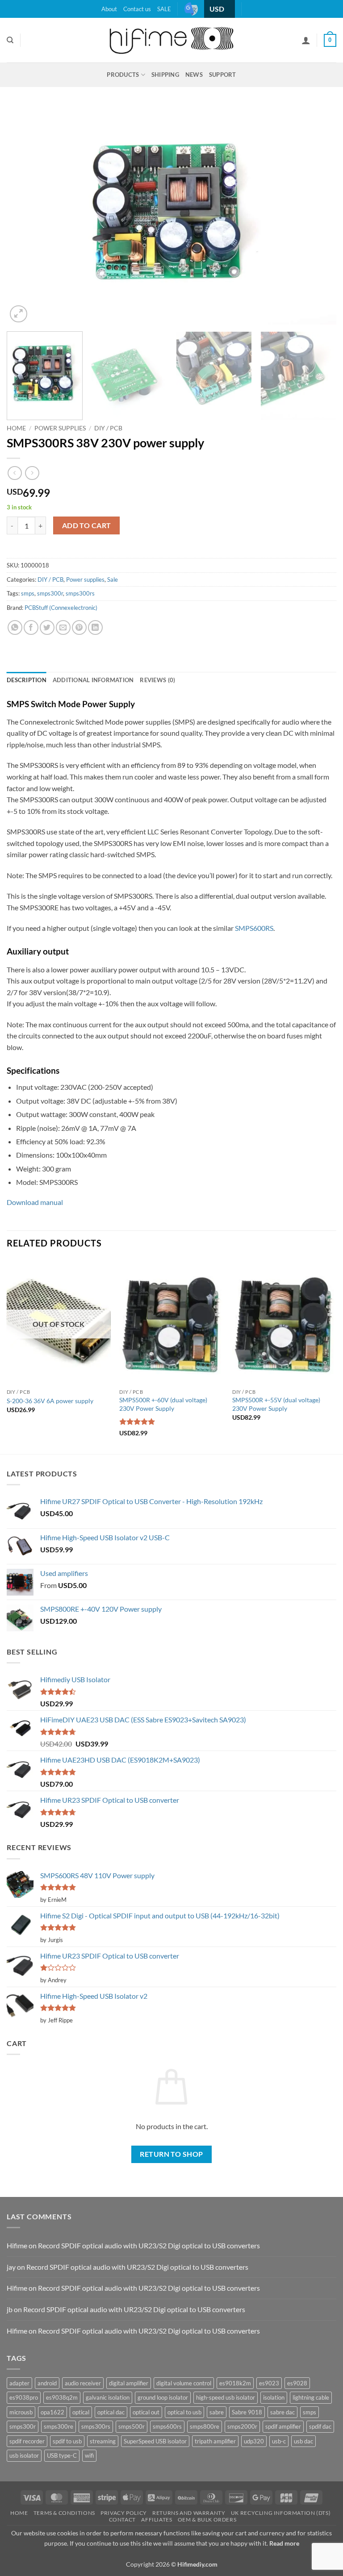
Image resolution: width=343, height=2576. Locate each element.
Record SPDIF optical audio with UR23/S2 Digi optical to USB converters (149, 2245)
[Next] (318, 215)
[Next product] (15, 473)
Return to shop (171, 2154)
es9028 (297, 2383)
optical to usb (184, 2412)
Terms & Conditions (64, 2513)
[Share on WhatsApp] (15, 627)
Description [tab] (27, 680)
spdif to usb (67, 2441)
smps (28, 593)
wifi (89, 2455)
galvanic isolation (108, 2397)
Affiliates (157, 2520)
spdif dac (320, 2426)
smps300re (59, 2426)
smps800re (205, 2426)
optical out (146, 2412)
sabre (217, 2412)
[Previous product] (32, 473)
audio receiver (83, 2383)
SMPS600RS (254, 928)
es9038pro (24, 2397)
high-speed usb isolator (226, 2397)
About (109, 9)
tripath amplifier (215, 2441)
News (194, 75)
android (47, 2383)
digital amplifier (129, 2383)
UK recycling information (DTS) (281, 2513)
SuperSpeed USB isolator (155, 2441)
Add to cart (87, 525)
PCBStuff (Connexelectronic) (61, 608)
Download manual (35, 1202)
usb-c (279, 2441)
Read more (284, 2543)
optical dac (111, 2412)
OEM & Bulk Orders (207, 2520)
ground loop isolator (163, 2397)
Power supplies (60, 428)
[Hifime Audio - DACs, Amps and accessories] (171, 40)
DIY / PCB (108, 428)
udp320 (254, 2441)
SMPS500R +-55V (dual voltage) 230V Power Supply (276, 1404)
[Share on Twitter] (47, 627)
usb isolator (24, 2455)
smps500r (132, 2426)
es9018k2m (235, 2383)
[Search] (10, 40)
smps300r (50, 593)
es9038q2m (62, 2397)
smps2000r (242, 2426)
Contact (122, 2520)
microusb (21, 2412)
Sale (113, 579)
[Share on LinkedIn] (95, 627)
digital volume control (184, 2383)
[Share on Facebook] (31, 627)
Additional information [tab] (93, 680)
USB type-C (62, 2455)
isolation (274, 2397)
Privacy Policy (124, 2513)
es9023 (269, 2383)
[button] (330, 40)
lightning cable (311, 2397)
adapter (19, 2383)
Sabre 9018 (247, 2412)
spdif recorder (27, 2441)
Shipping (165, 75)
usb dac (303, 2441)
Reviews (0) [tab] (157, 680)
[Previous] (25, 215)
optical (81, 2412)
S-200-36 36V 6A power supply (50, 1401)
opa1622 (52, 2412)
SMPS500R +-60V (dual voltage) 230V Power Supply (163, 1404)
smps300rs (80, 593)
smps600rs (167, 2426)
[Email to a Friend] (63, 627)
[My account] (306, 40)
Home (16, 428)
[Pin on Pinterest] (79, 627)
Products (123, 75)
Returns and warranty (189, 2513)
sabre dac (282, 2412)
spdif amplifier (283, 2426)
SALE (164, 9)
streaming (103, 2441)
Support (223, 75)
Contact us (137, 9)
